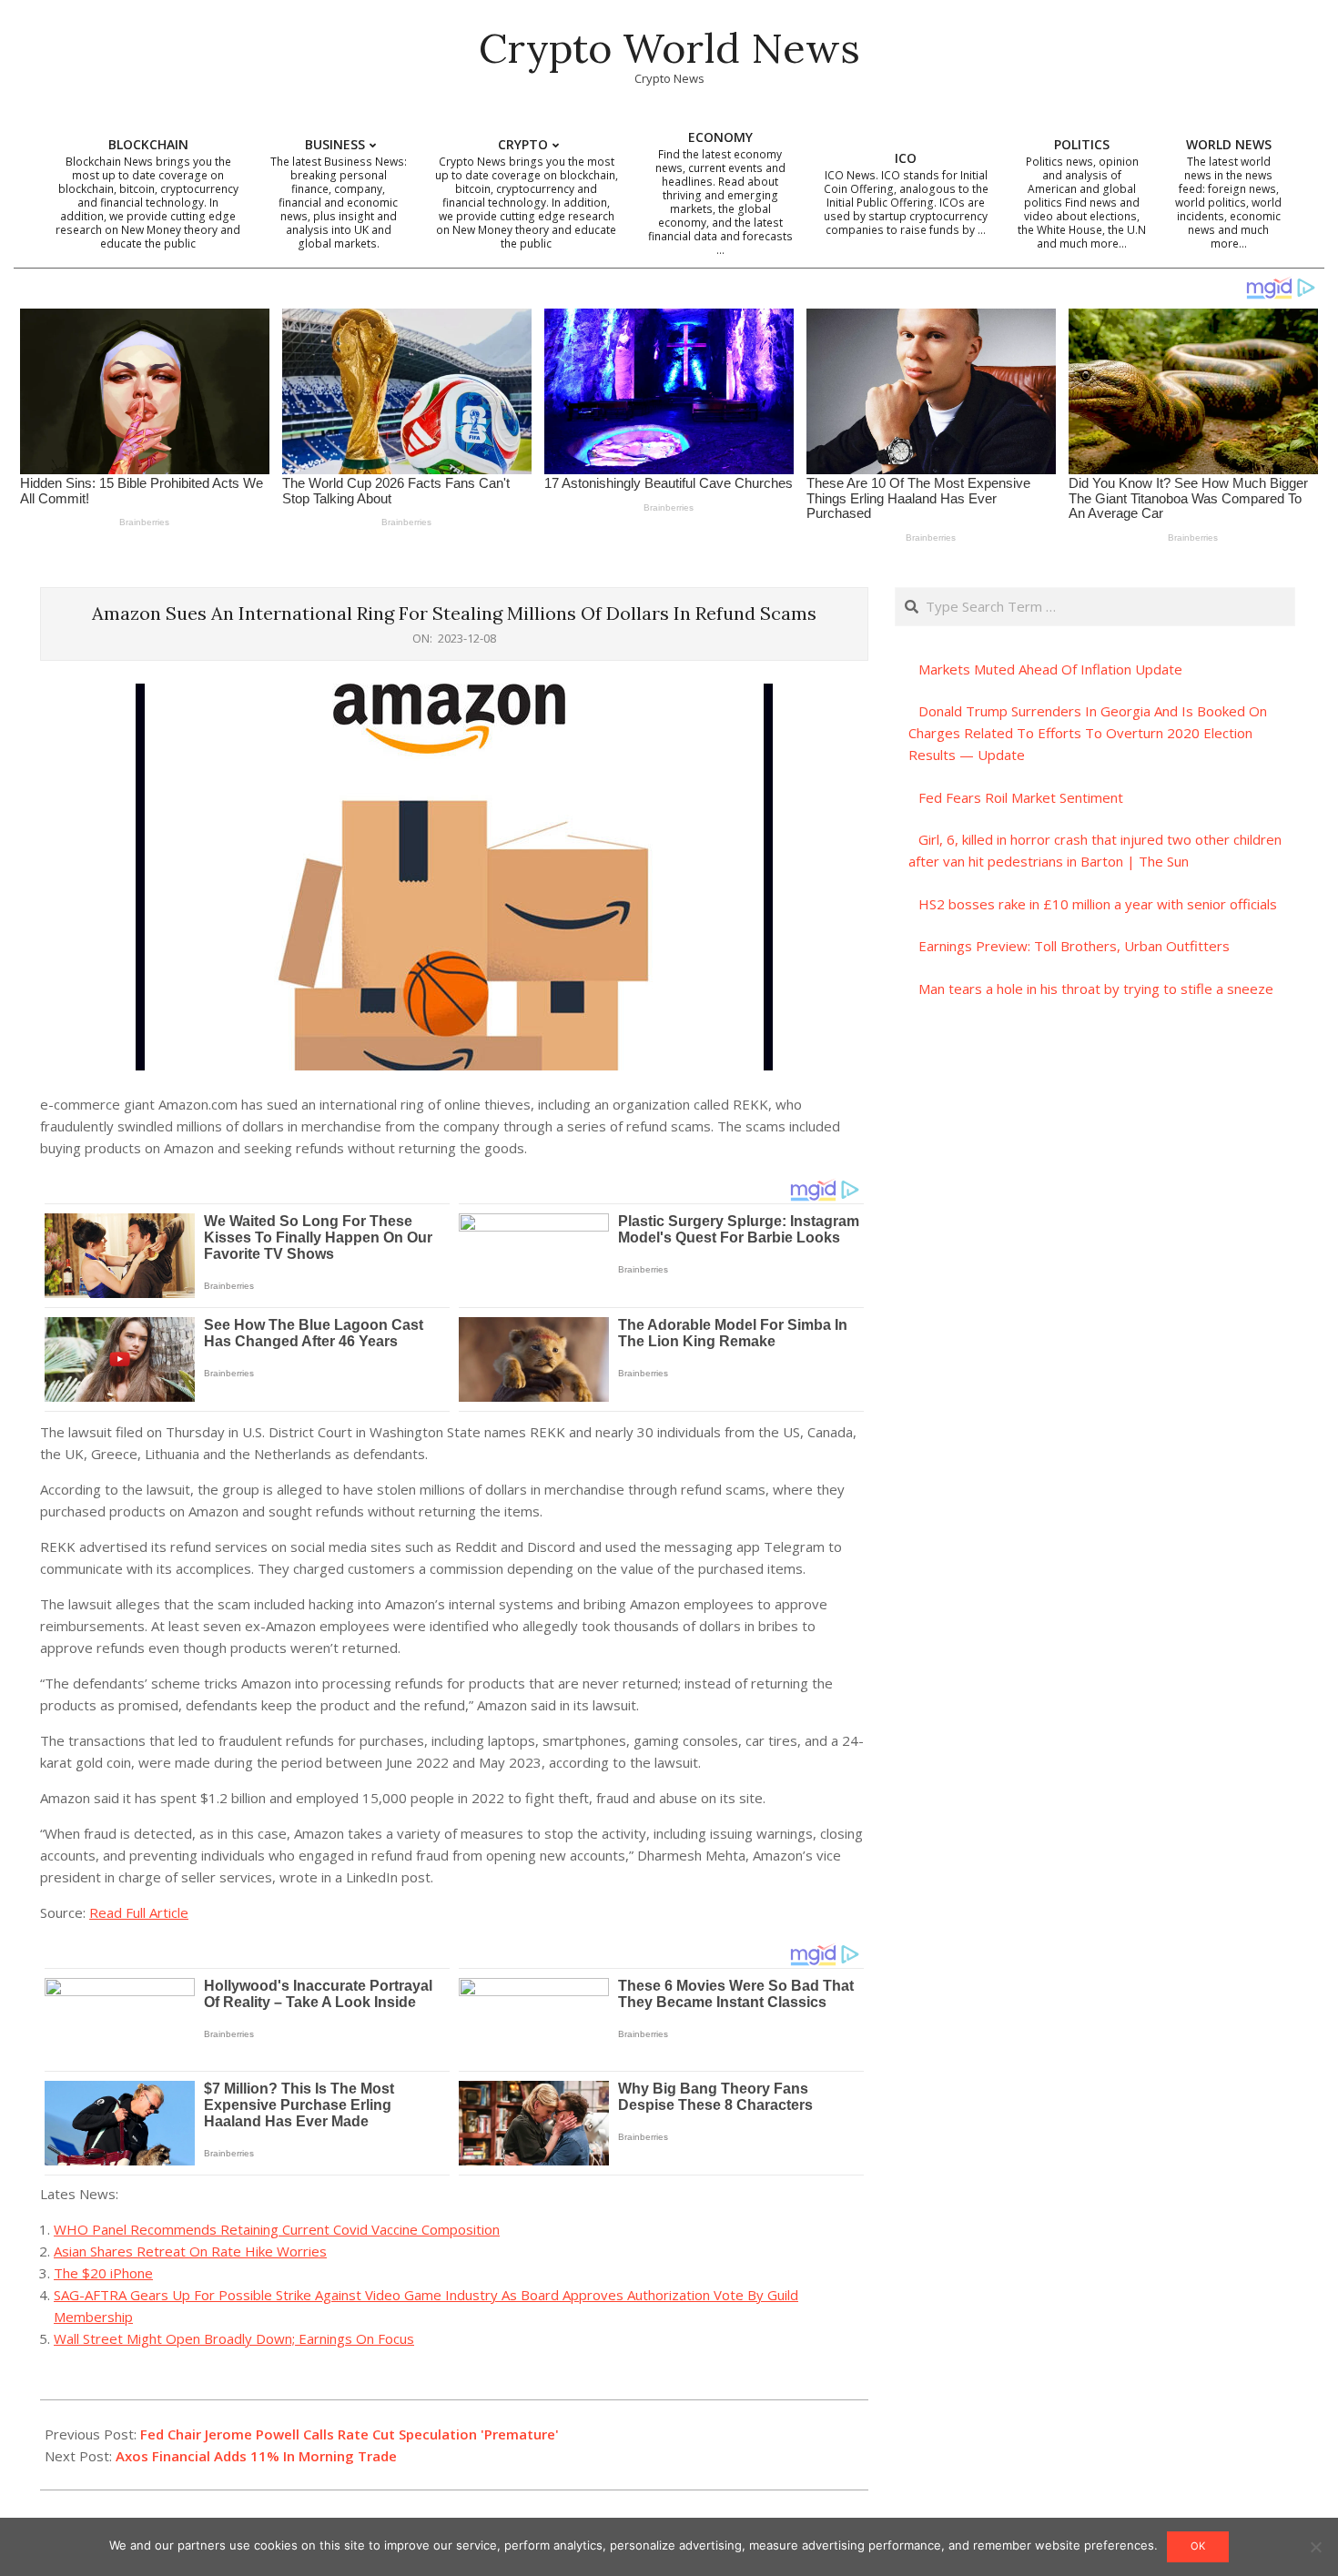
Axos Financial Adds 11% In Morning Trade (256, 2456)
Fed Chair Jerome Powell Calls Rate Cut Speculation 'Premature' (350, 2434)
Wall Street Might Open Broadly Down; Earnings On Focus (234, 2338)
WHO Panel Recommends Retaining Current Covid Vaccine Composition (277, 2229)
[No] (1315, 2547)
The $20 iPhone (103, 2273)
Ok (1198, 2546)
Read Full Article (139, 1912)
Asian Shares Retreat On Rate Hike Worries (190, 2251)
